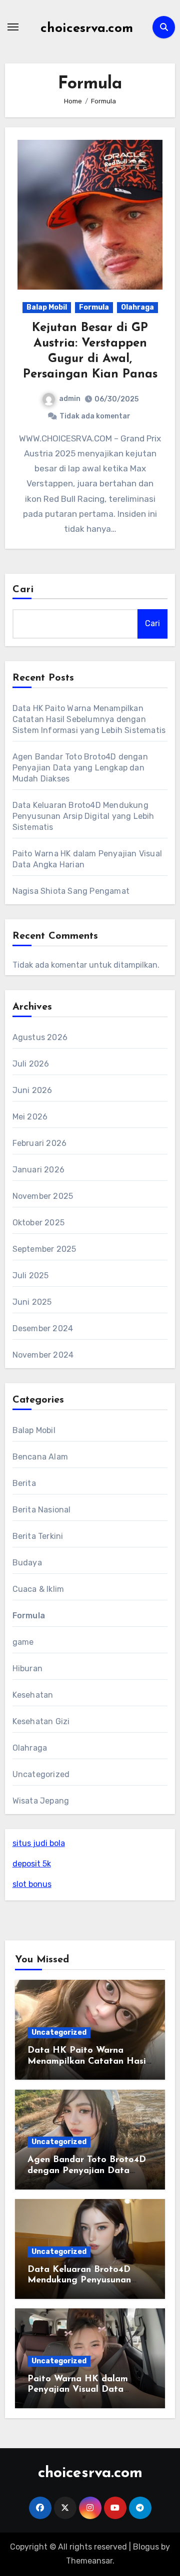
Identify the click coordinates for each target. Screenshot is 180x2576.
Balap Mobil (47, 307)
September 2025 (44, 1249)
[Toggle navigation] (13, 27)
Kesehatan (33, 1695)
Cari (23, 590)
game (23, 1642)
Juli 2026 (31, 1064)
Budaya (27, 1563)
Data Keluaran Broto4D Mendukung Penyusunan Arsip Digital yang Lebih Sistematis (83, 816)
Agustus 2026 (40, 1037)
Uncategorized (41, 1774)
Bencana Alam (40, 1457)
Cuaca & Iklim (38, 1589)
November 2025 (43, 1196)
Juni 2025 (32, 1302)
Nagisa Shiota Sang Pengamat (71, 891)
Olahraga (137, 307)
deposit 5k (32, 1864)
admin (70, 399)
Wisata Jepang (41, 1801)
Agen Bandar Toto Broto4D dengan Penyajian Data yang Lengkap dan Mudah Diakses (80, 768)
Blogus (146, 2547)
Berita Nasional (42, 1510)
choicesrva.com (87, 29)
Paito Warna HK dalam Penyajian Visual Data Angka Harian (78, 2390)
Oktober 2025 (38, 1223)
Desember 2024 (43, 1328)
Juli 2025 (31, 1276)
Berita (24, 1483)
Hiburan (27, 1668)
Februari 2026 (40, 1143)
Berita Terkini (38, 1536)
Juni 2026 (32, 1090)
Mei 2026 (30, 1117)
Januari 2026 (38, 1170)
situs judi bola (39, 1843)
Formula (94, 307)
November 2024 (43, 1355)
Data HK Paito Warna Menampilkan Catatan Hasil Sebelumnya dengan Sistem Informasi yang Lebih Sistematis (89, 719)
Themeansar (89, 2561)
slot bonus (32, 1884)
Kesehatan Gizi (41, 1721)
